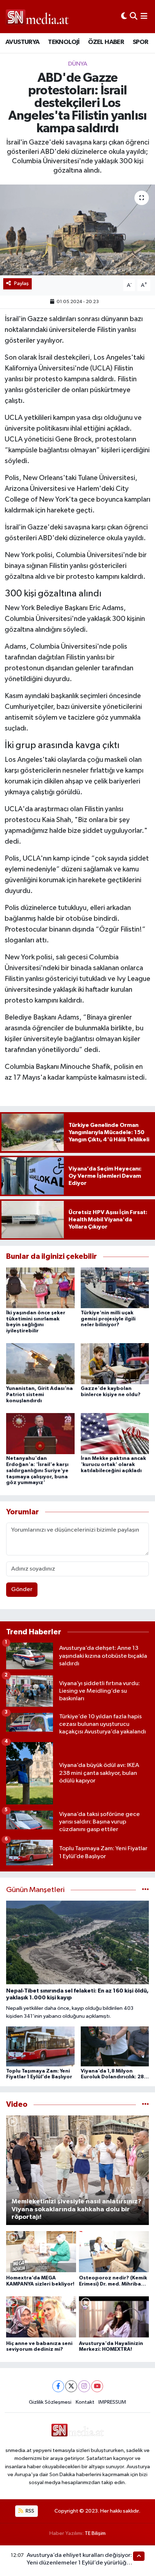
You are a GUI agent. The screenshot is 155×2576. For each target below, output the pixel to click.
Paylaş (21, 283)
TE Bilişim (95, 2533)
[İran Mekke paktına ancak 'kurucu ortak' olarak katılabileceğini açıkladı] (115, 1433)
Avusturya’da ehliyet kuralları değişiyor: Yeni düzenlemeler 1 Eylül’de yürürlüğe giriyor (79, 2563)
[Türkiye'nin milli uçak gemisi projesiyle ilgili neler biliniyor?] (115, 1288)
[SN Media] (37, 16)
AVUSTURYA (23, 42)
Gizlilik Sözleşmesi (50, 2402)
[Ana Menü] (144, 16)
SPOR (141, 42)
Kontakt (85, 2402)
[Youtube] (97, 2386)
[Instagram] (84, 2386)
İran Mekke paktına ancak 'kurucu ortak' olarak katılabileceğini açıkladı (113, 1465)
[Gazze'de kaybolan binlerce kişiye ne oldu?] (115, 1363)
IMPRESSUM (112, 2402)
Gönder (22, 1589)
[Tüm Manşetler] (145, 1890)
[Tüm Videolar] (145, 2104)
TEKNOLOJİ (64, 42)
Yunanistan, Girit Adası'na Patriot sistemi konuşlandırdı (39, 1395)
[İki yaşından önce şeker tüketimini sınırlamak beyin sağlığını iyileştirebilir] (40, 1288)
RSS (29, 2511)
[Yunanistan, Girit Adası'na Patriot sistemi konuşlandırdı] (40, 1363)
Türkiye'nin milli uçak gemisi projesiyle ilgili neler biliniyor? (108, 1319)
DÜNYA (78, 64)
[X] (71, 2386)
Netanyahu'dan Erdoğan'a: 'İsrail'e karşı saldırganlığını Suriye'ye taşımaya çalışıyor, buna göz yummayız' (37, 1471)
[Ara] (134, 16)
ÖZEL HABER (106, 42)
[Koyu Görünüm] (124, 16)
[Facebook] (58, 2386)
